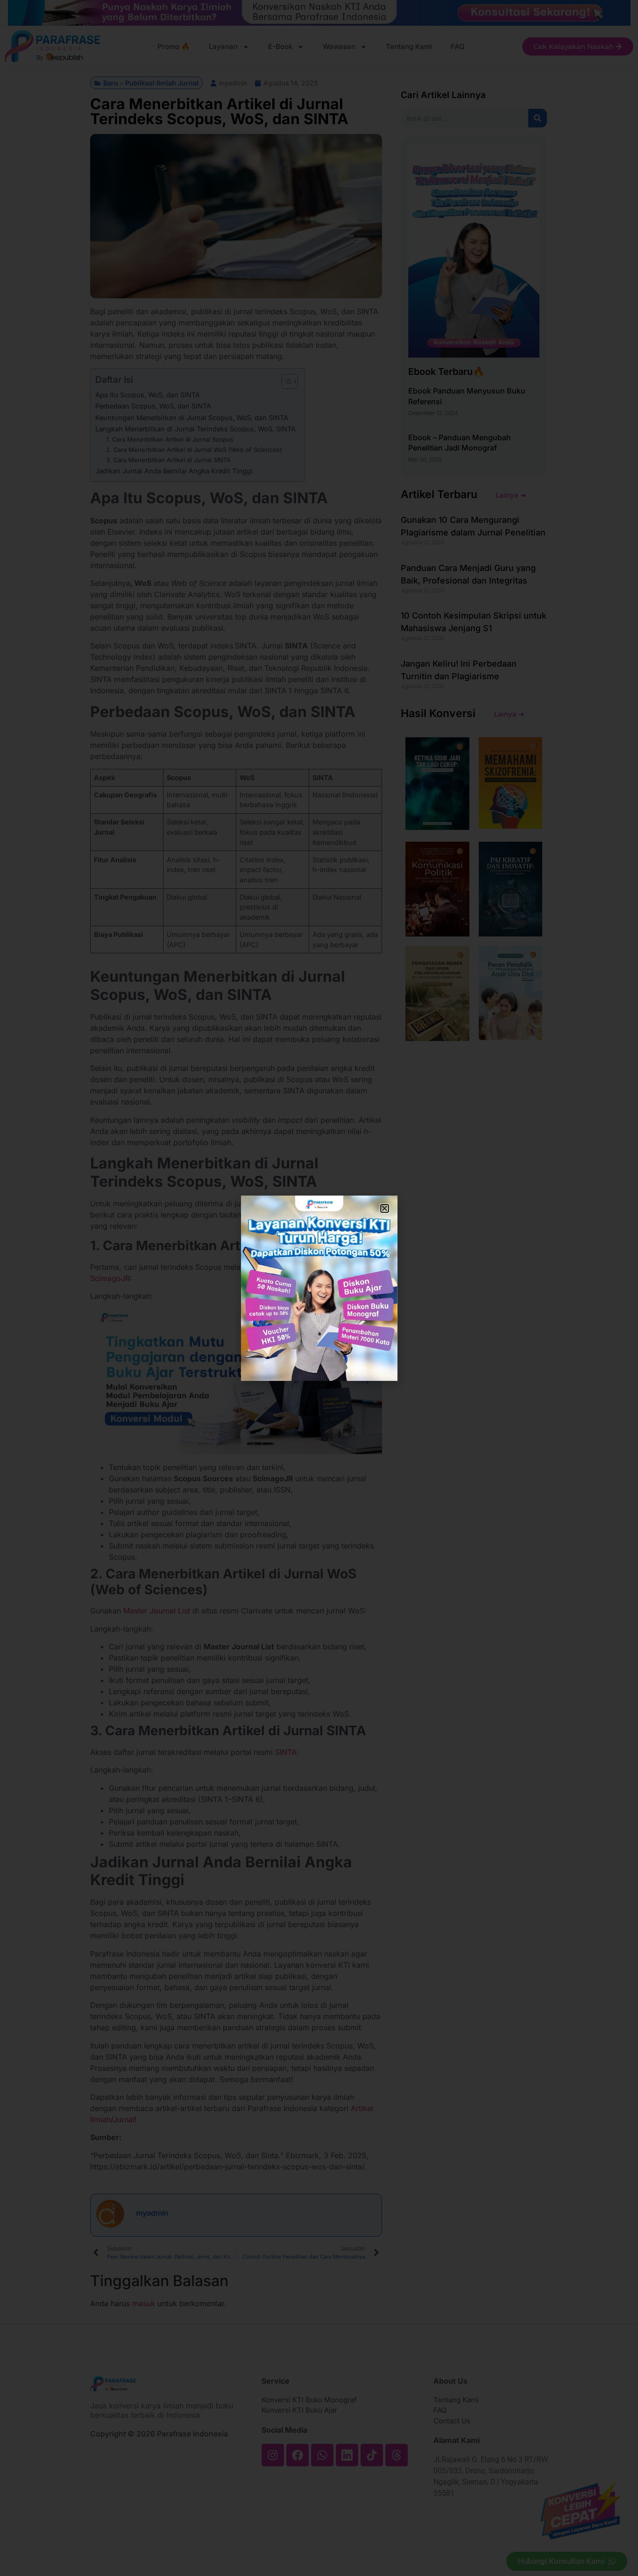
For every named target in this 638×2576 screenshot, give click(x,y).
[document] (319, 1288)
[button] (385, 1208)
